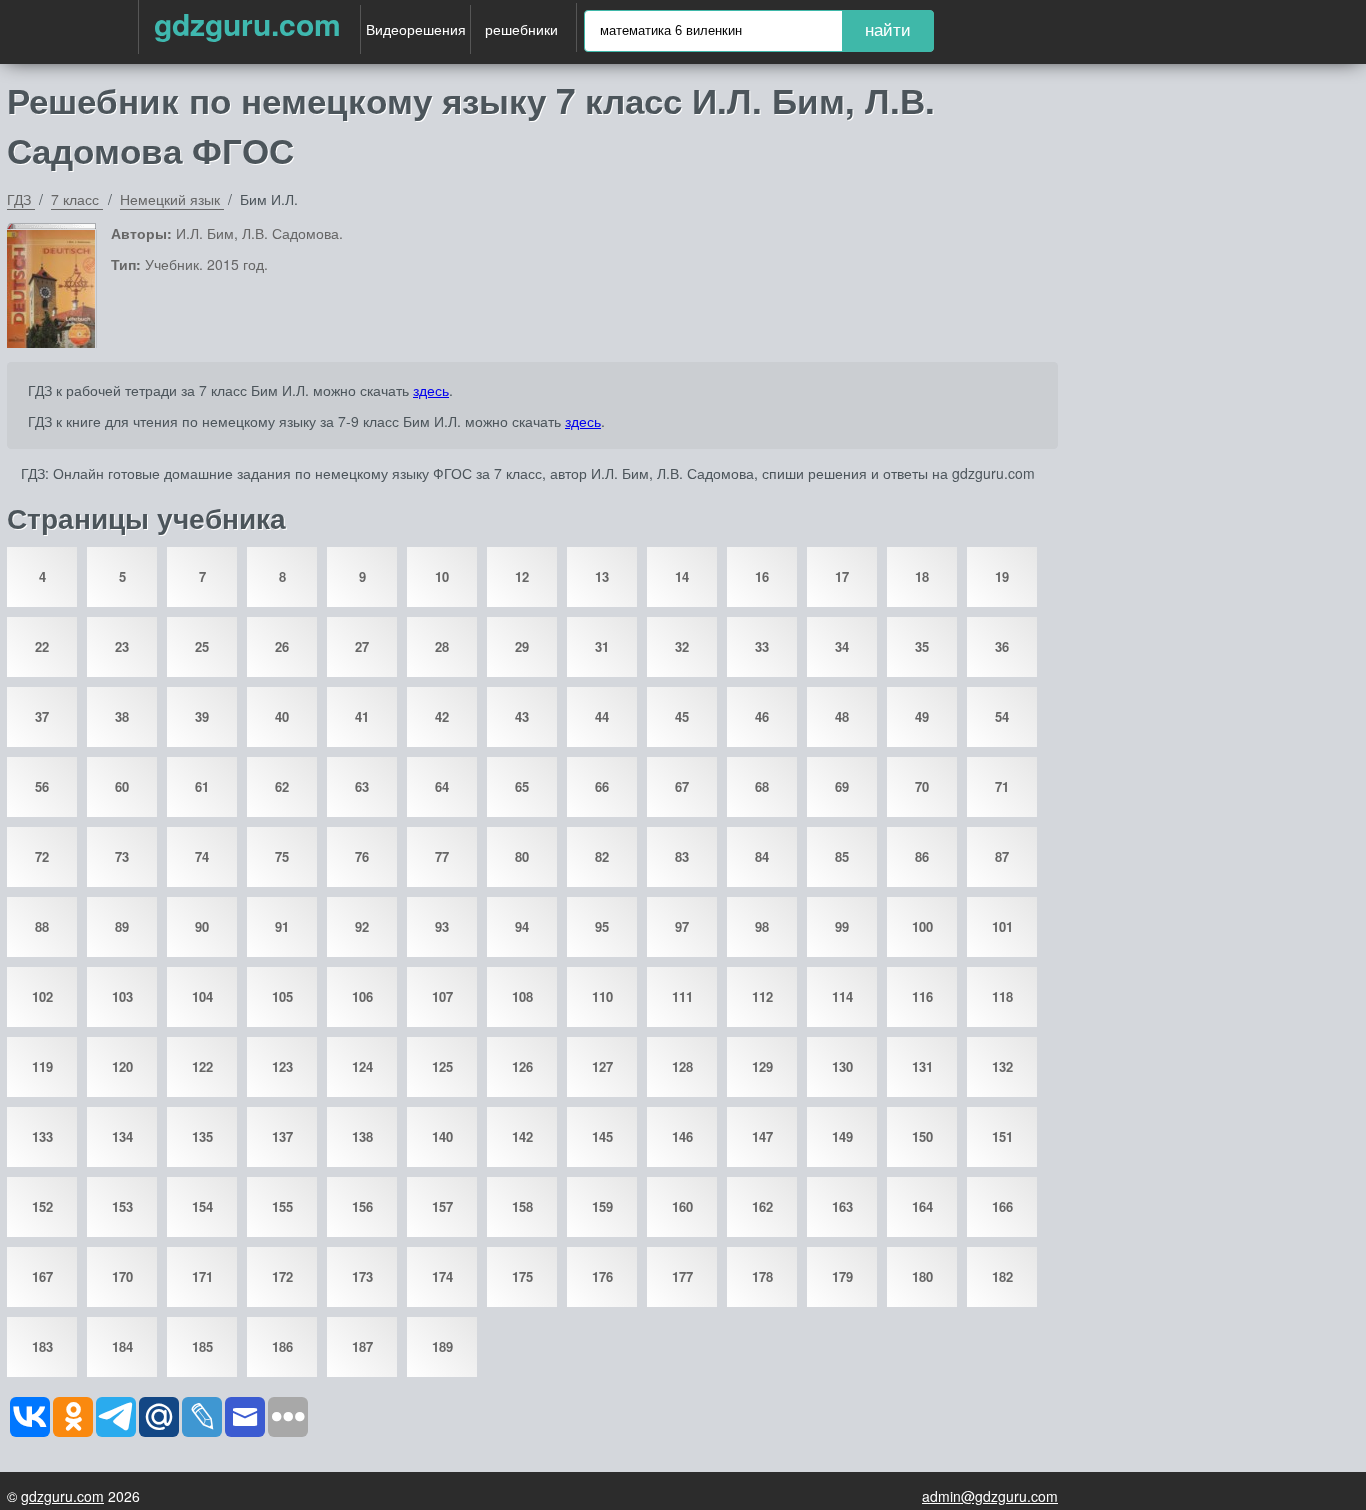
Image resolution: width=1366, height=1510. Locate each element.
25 (202, 646)
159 (602, 1206)
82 (602, 856)
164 (922, 1206)
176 (602, 1276)
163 (842, 1206)
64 (442, 786)
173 (362, 1276)
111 (682, 996)
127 (602, 1066)
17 (842, 576)
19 (1002, 576)
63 (362, 786)
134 (122, 1136)
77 (442, 856)
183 (42, 1346)
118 (1002, 996)
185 (202, 1346)
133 (42, 1136)
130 (842, 1066)
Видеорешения (416, 29)
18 (922, 576)
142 (522, 1136)
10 (442, 576)
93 (442, 926)
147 (762, 1136)
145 (602, 1136)
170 (122, 1276)
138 (362, 1136)
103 (122, 996)
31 (602, 646)
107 (442, 996)
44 (602, 716)
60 (122, 786)
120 (122, 1066)
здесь (431, 390)
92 (362, 926)
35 (922, 646)
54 (1002, 716)
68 (762, 786)
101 (1002, 926)
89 (122, 926)
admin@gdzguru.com (990, 1496)
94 (522, 926)
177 (682, 1276)
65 (522, 786)
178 (762, 1276)
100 (922, 926)
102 (42, 996)
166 (1002, 1206)
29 (522, 646)
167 (42, 1276)
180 (922, 1276)
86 (922, 856)
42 (442, 716)
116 (922, 996)
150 (922, 1136)
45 (682, 716)
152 (42, 1206)
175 (522, 1276)
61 (202, 786)
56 (42, 786)
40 (282, 716)
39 (202, 716)
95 (602, 926)
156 (362, 1206)
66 (602, 786)
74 (202, 856)
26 (282, 646)
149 (842, 1136)
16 (762, 576)
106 (362, 996)
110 (602, 996)
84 (762, 856)
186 (282, 1346)
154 (202, 1206)
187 (362, 1346)
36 (1002, 646)
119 (42, 1066)
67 (682, 786)
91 (282, 926)
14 (682, 576)
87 (1002, 856)
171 (202, 1276)
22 (42, 646)
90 (202, 926)
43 (522, 716)
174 (442, 1276)
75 (282, 856)
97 (682, 926)
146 (682, 1136)
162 (762, 1206)
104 (202, 996)
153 (122, 1206)
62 (282, 786)
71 (1002, 786)
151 (1002, 1136)
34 (842, 646)
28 (442, 646)
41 (362, 716)
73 (122, 856)
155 (282, 1206)
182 (1002, 1276)
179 (842, 1276)
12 (522, 576)
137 (282, 1136)
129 (762, 1066)
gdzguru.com (247, 23)
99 (842, 926)
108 (522, 996)
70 (922, 786)
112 (762, 996)
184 (122, 1346)
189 (442, 1346)
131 (922, 1066)
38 (122, 716)
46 (762, 716)
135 (202, 1136)
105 (282, 996)
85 (842, 856)
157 (442, 1206)
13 (602, 576)
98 (762, 926)
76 (362, 856)
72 (42, 856)
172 (282, 1276)
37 (42, 716)
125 (442, 1066)
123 (282, 1066)
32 (682, 646)
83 (682, 856)
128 (682, 1066)
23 (122, 646)
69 (842, 786)
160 (682, 1206)
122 (202, 1066)
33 (762, 646)
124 (362, 1066)
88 (42, 926)
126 (522, 1066)
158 (522, 1206)
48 (842, 716)
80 (522, 856)
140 (442, 1136)
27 (362, 646)
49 (922, 716)
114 (842, 996)
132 (1002, 1066)
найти (888, 30)
